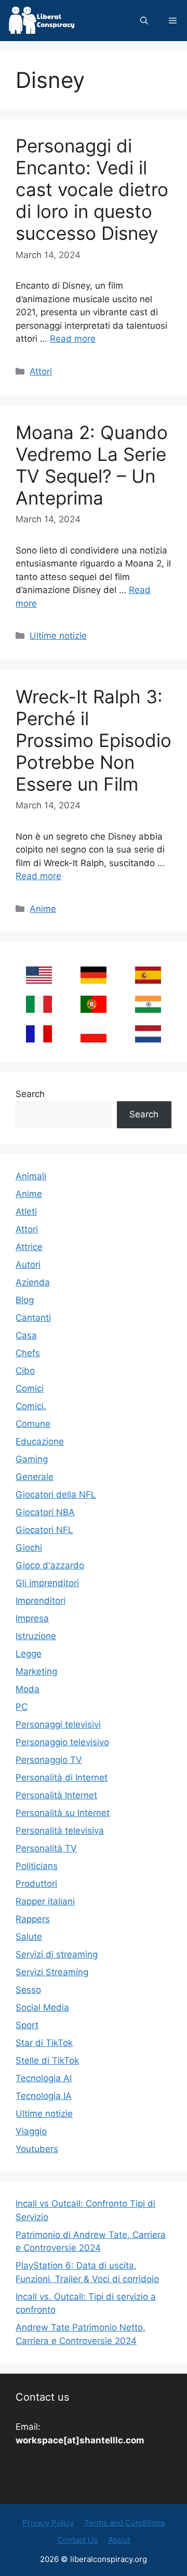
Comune (33, 1424)
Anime (43, 909)
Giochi (29, 1548)
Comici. (31, 1406)
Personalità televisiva (60, 1831)
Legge (29, 1654)
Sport (27, 2025)
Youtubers (37, 2149)
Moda (28, 1689)
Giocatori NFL (44, 1530)
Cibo (25, 1371)
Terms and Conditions (125, 2523)
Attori (41, 371)
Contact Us (77, 2540)
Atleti (26, 1212)
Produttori (36, 1884)
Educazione (40, 1441)
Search (30, 1094)
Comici (30, 1388)
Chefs (28, 1353)
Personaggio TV (49, 1760)
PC (22, 1707)
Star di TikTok (44, 2043)
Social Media (42, 2007)
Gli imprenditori (47, 1583)
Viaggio (31, 2131)
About (119, 2540)
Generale (35, 1477)
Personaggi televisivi (58, 1724)
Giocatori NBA (45, 1512)
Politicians (37, 1866)
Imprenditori (41, 1601)
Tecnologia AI (44, 2078)
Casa (26, 1335)
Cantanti (33, 1318)
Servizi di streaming (57, 1954)
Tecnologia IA (44, 2096)
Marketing (36, 1671)
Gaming (32, 1459)
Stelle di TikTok (47, 2060)
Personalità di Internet (62, 1778)
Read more (73, 339)
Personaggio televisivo (62, 1742)
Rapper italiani (45, 1901)
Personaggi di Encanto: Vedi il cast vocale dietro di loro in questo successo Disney (92, 189)
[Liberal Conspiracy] (41, 21)
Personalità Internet (56, 1795)
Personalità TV (46, 1848)
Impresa (32, 1618)
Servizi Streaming (52, 1972)
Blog (25, 1300)
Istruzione (36, 1636)
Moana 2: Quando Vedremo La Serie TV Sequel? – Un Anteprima (92, 465)
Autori (28, 1265)
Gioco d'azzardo (50, 1565)
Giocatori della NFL (56, 1495)
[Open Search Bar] (144, 21)
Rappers (33, 1919)
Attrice (29, 1247)
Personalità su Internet (63, 1813)
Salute (29, 1937)
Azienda (33, 1282)
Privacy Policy (48, 2523)
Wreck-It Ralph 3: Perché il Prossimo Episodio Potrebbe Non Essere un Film (94, 740)
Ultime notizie (58, 636)
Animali (31, 1176)
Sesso (28, 1990)
